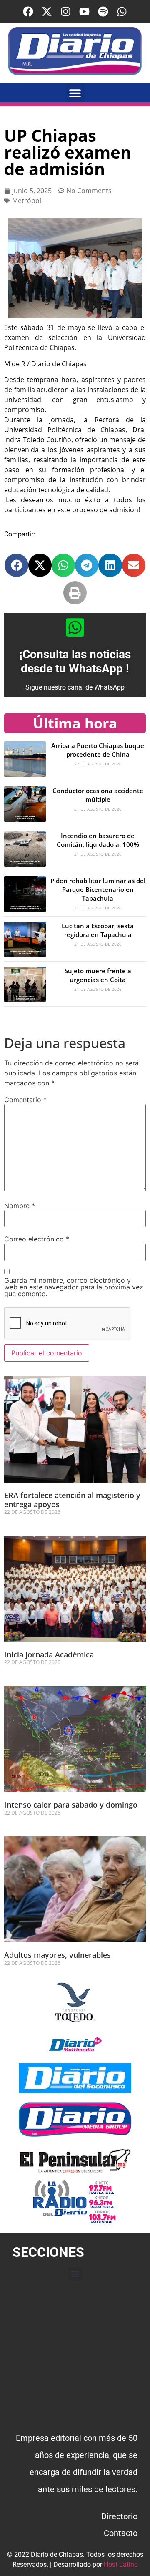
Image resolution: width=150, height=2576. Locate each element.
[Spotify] (103, 11)
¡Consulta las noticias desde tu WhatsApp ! (75, 661)
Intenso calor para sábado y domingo (71, 1805)
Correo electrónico (37, 1239)
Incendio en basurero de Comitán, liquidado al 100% (98, 840)
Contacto (121, 2533)
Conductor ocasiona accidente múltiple (98, 795)
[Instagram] (66, 11)
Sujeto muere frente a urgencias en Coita (98, 975)
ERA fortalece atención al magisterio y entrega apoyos (72, 1500)
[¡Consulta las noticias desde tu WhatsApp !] (75, 627)
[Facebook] (28, 11)
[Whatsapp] (122, 11)
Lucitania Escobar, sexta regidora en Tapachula (98, 930)
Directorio (119, 2516)
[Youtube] (84, 11)
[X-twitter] (47, 11)
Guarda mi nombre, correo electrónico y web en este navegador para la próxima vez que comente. (74, 1287)
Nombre (20, 1206)
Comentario (25, 1100)
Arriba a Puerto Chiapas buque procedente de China (98, 750)
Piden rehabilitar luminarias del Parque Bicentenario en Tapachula (98, 889)
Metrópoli (27, 201)
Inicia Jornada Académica (49, 1654)
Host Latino (121, 2565)
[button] (75, 93)
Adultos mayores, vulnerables (57, 1955)
